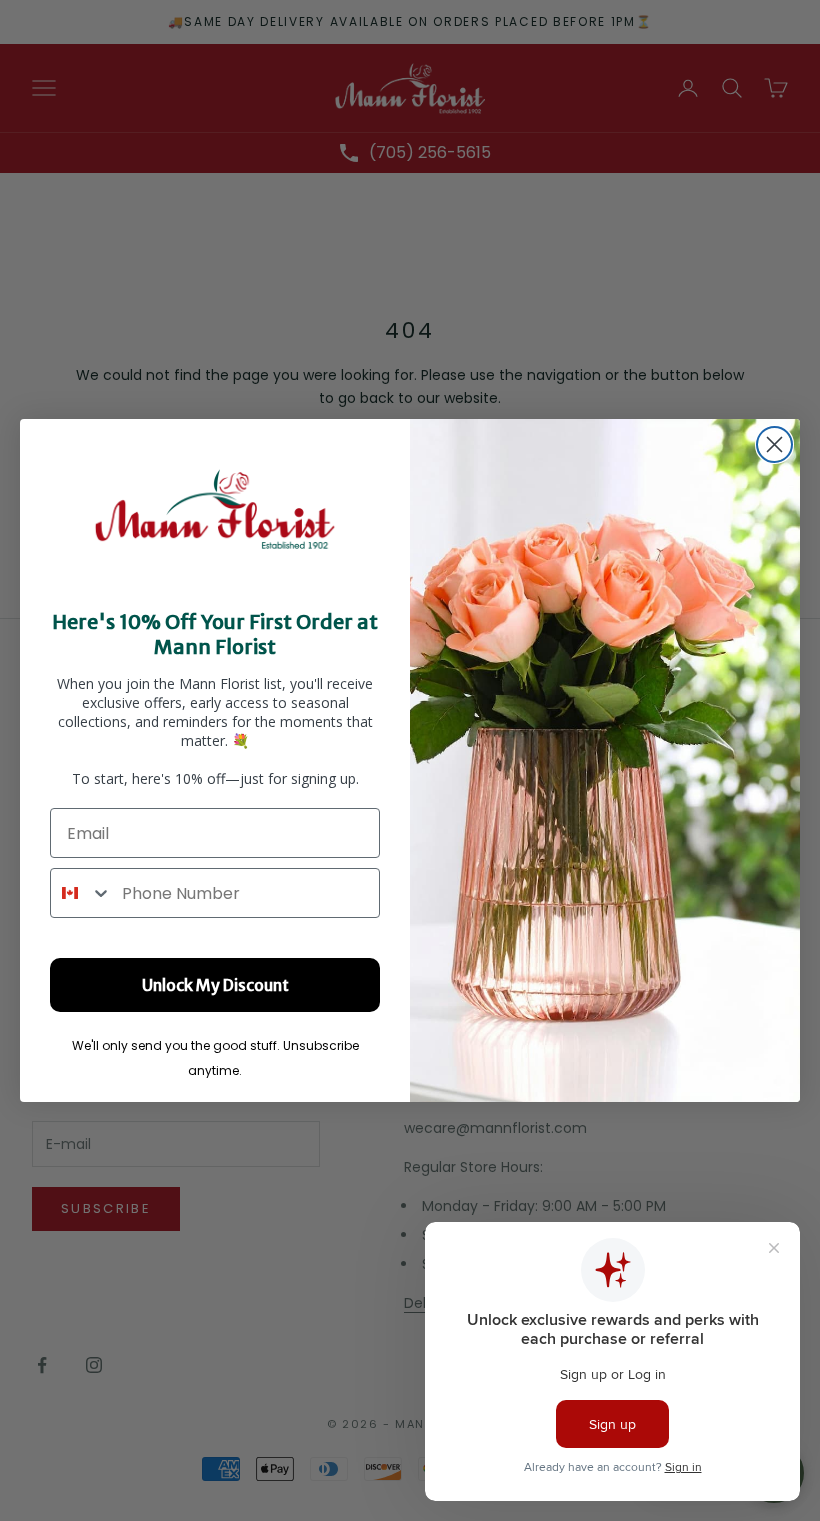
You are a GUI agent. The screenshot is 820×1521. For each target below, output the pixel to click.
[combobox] (81, 893)
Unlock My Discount (215, 985)
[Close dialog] (774, 444)
